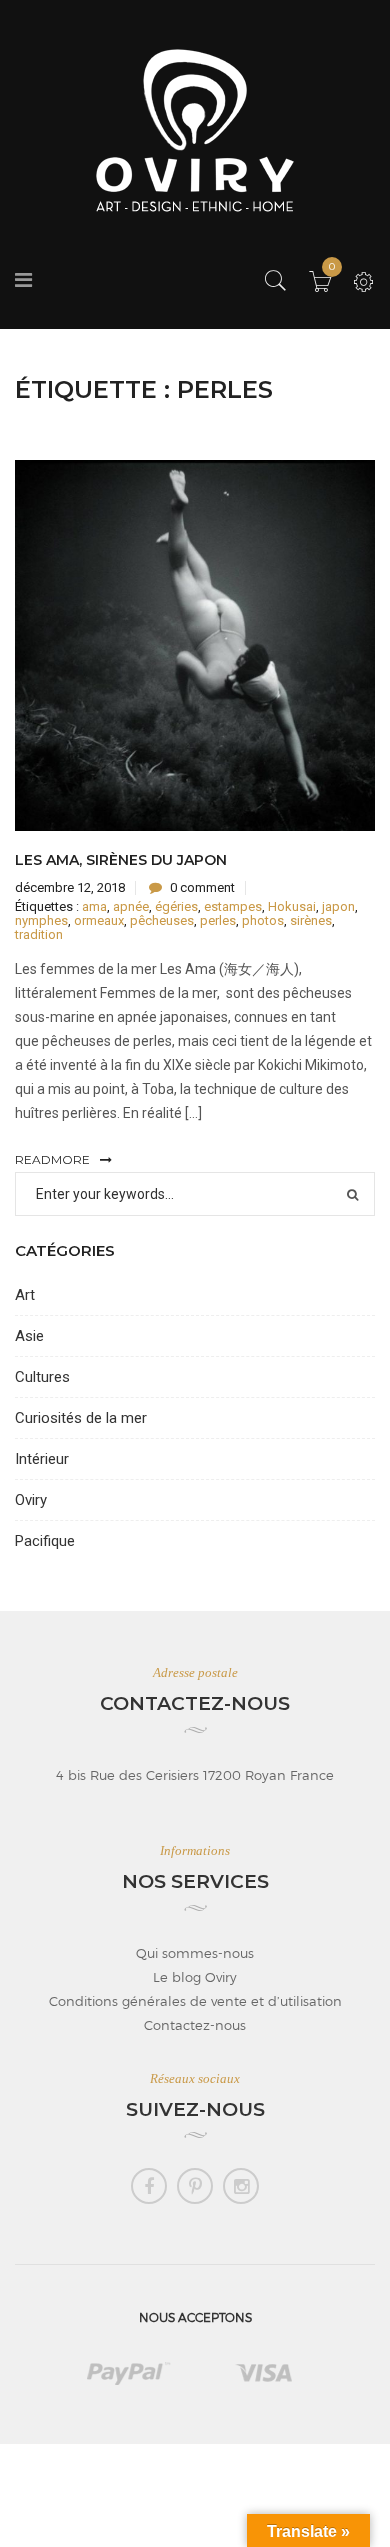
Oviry (31, 1500)
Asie (29, 1336)
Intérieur (42, 1459)
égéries (176, 906)
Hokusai (292, 906)
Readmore (52, 1159)
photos (263, 920)
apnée (131, 906)
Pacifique (45, 1541)
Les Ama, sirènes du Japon (121, 860)
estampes (233, 906)
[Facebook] (149, 2186)
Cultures (42, 1377)
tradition (39, 934)
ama (94, 906)
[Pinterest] (195, 2186)
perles (218, 920)
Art (25, 1295)
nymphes (41, 920)
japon (338, 906)
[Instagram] (241, 2186)
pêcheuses (162, 920)
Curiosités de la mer (81, 1418)
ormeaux (99, 920)
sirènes (311, 920)
